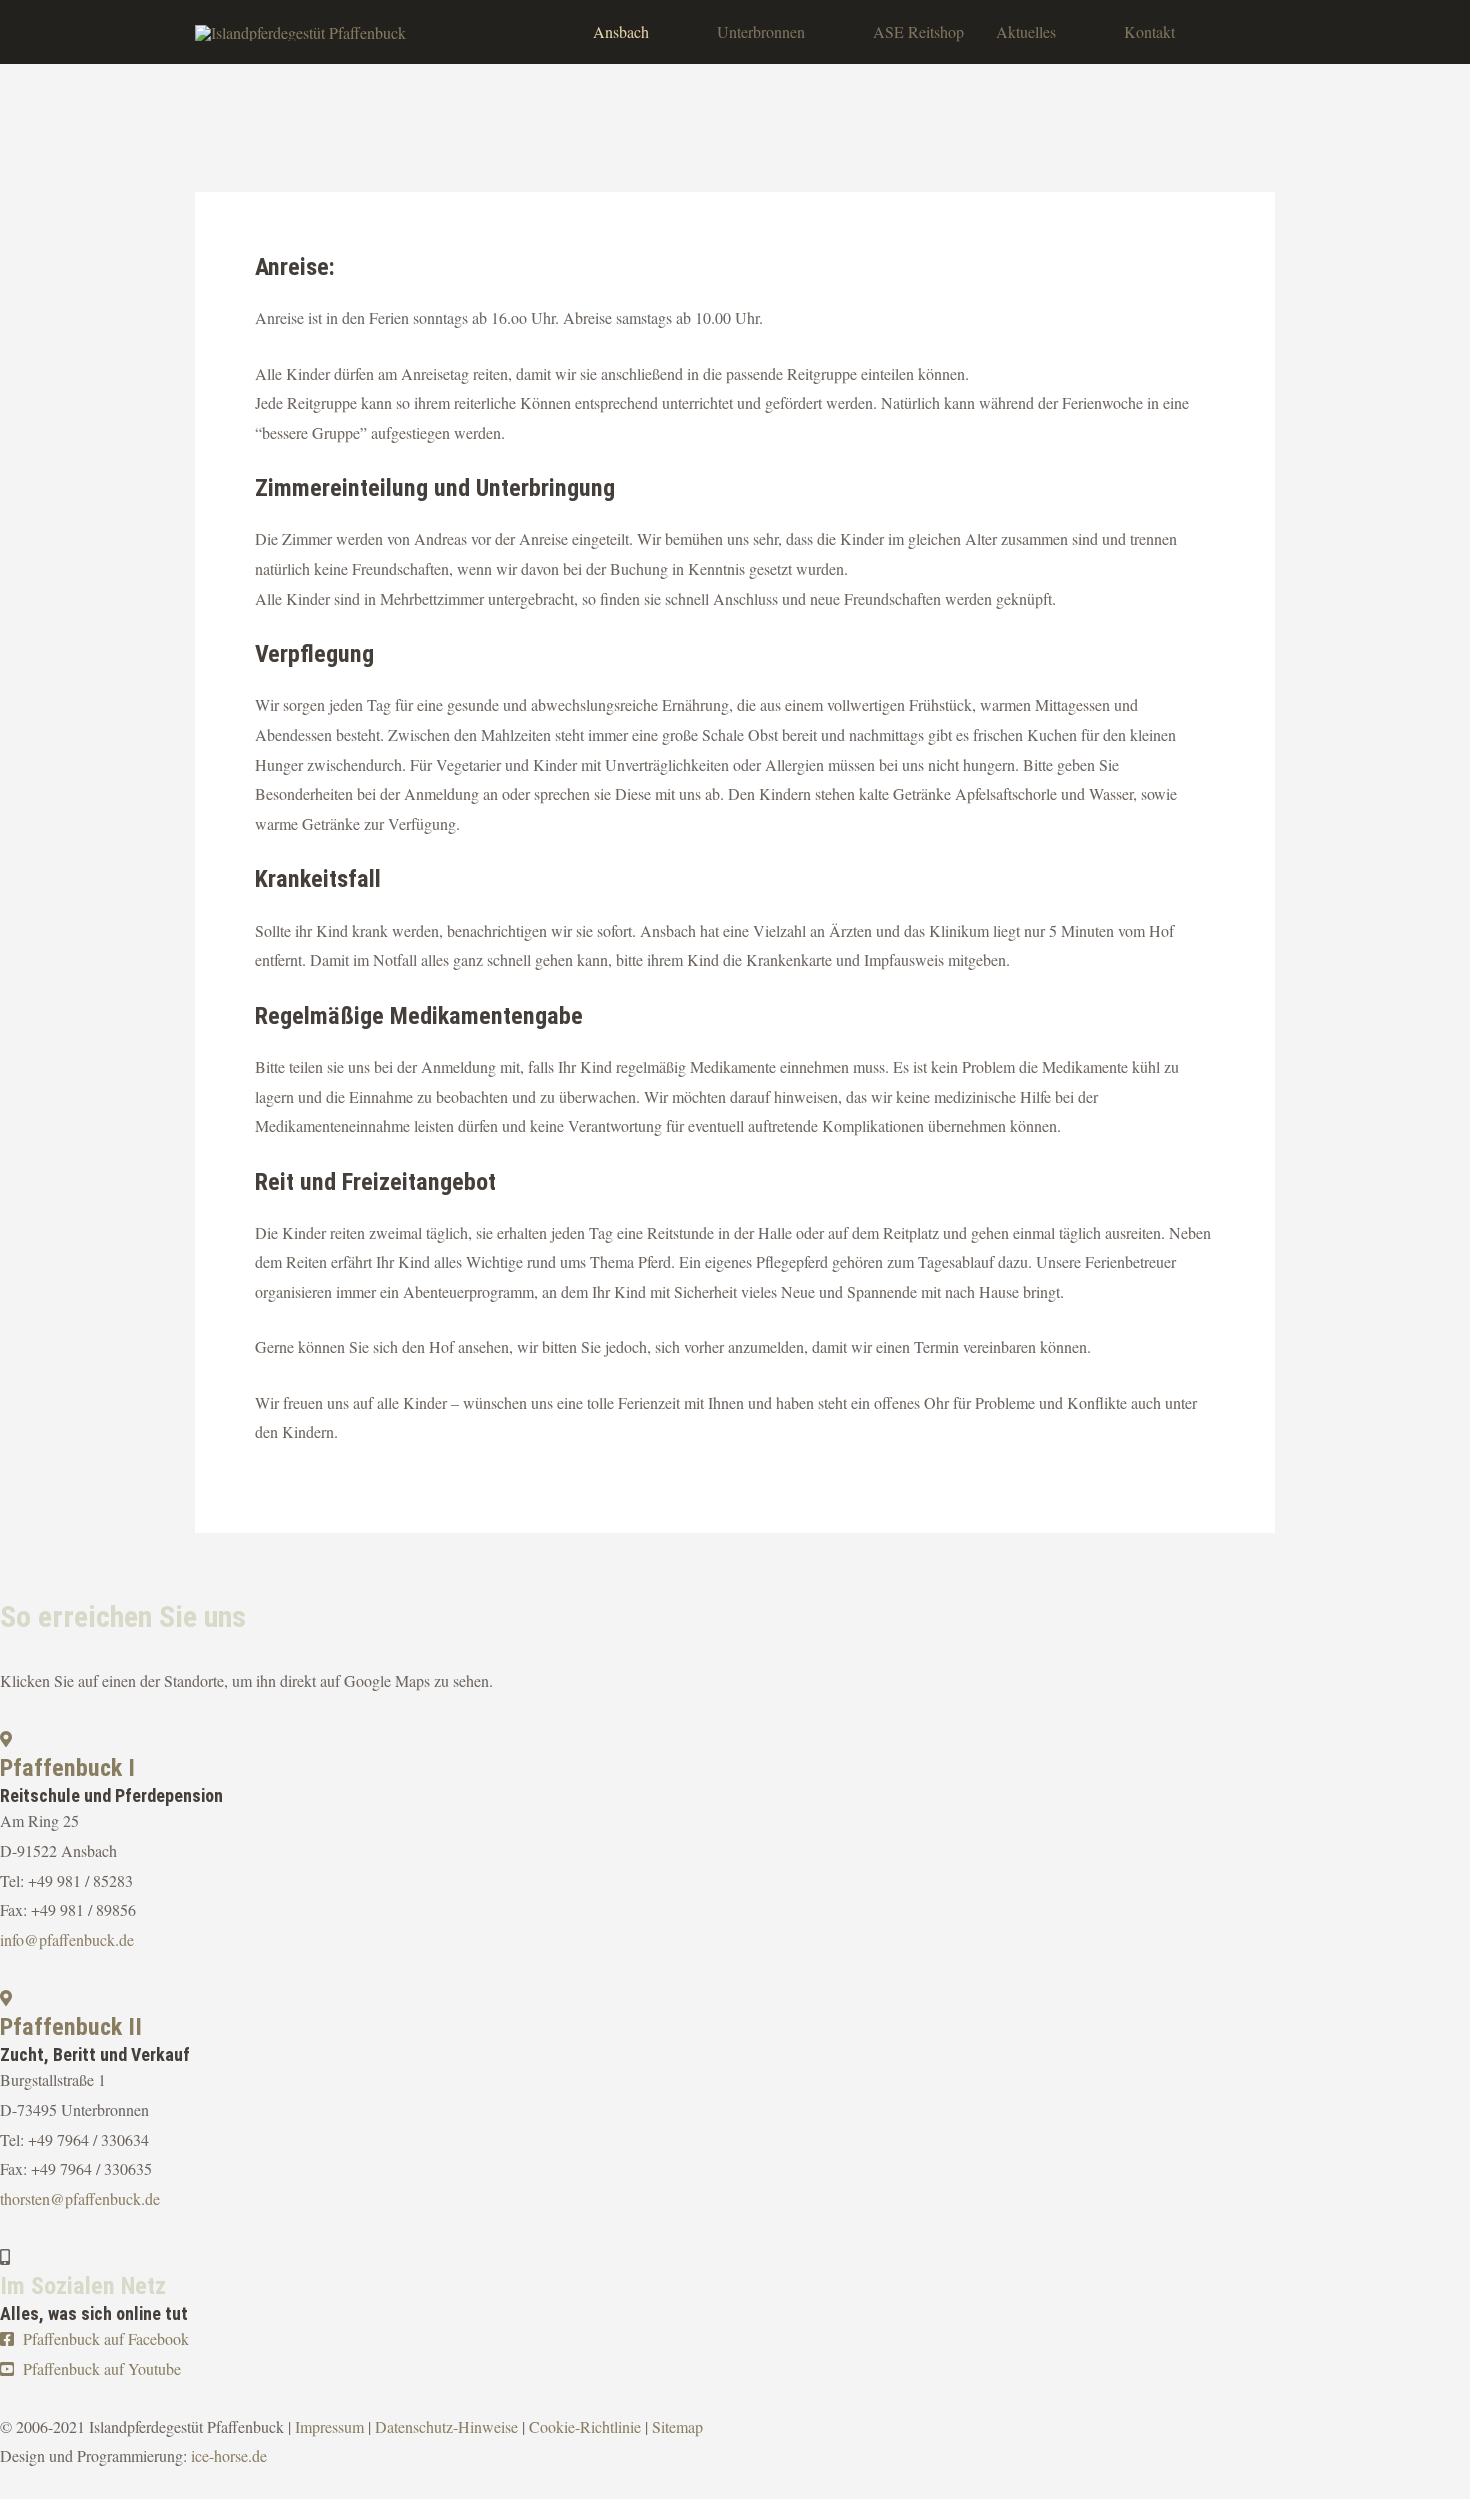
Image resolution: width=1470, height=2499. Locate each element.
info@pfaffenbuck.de (67, 1939)
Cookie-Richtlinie (585, 2426)
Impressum (329, 2426)
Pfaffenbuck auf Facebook (104, 2338)
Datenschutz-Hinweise (446, 2426)
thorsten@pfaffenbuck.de (80, 2198)
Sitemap (677, 2426)
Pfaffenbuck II (71, 2027)
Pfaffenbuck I (67, 1768)
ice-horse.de (229, 2455)
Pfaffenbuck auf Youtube (100, 2368)
